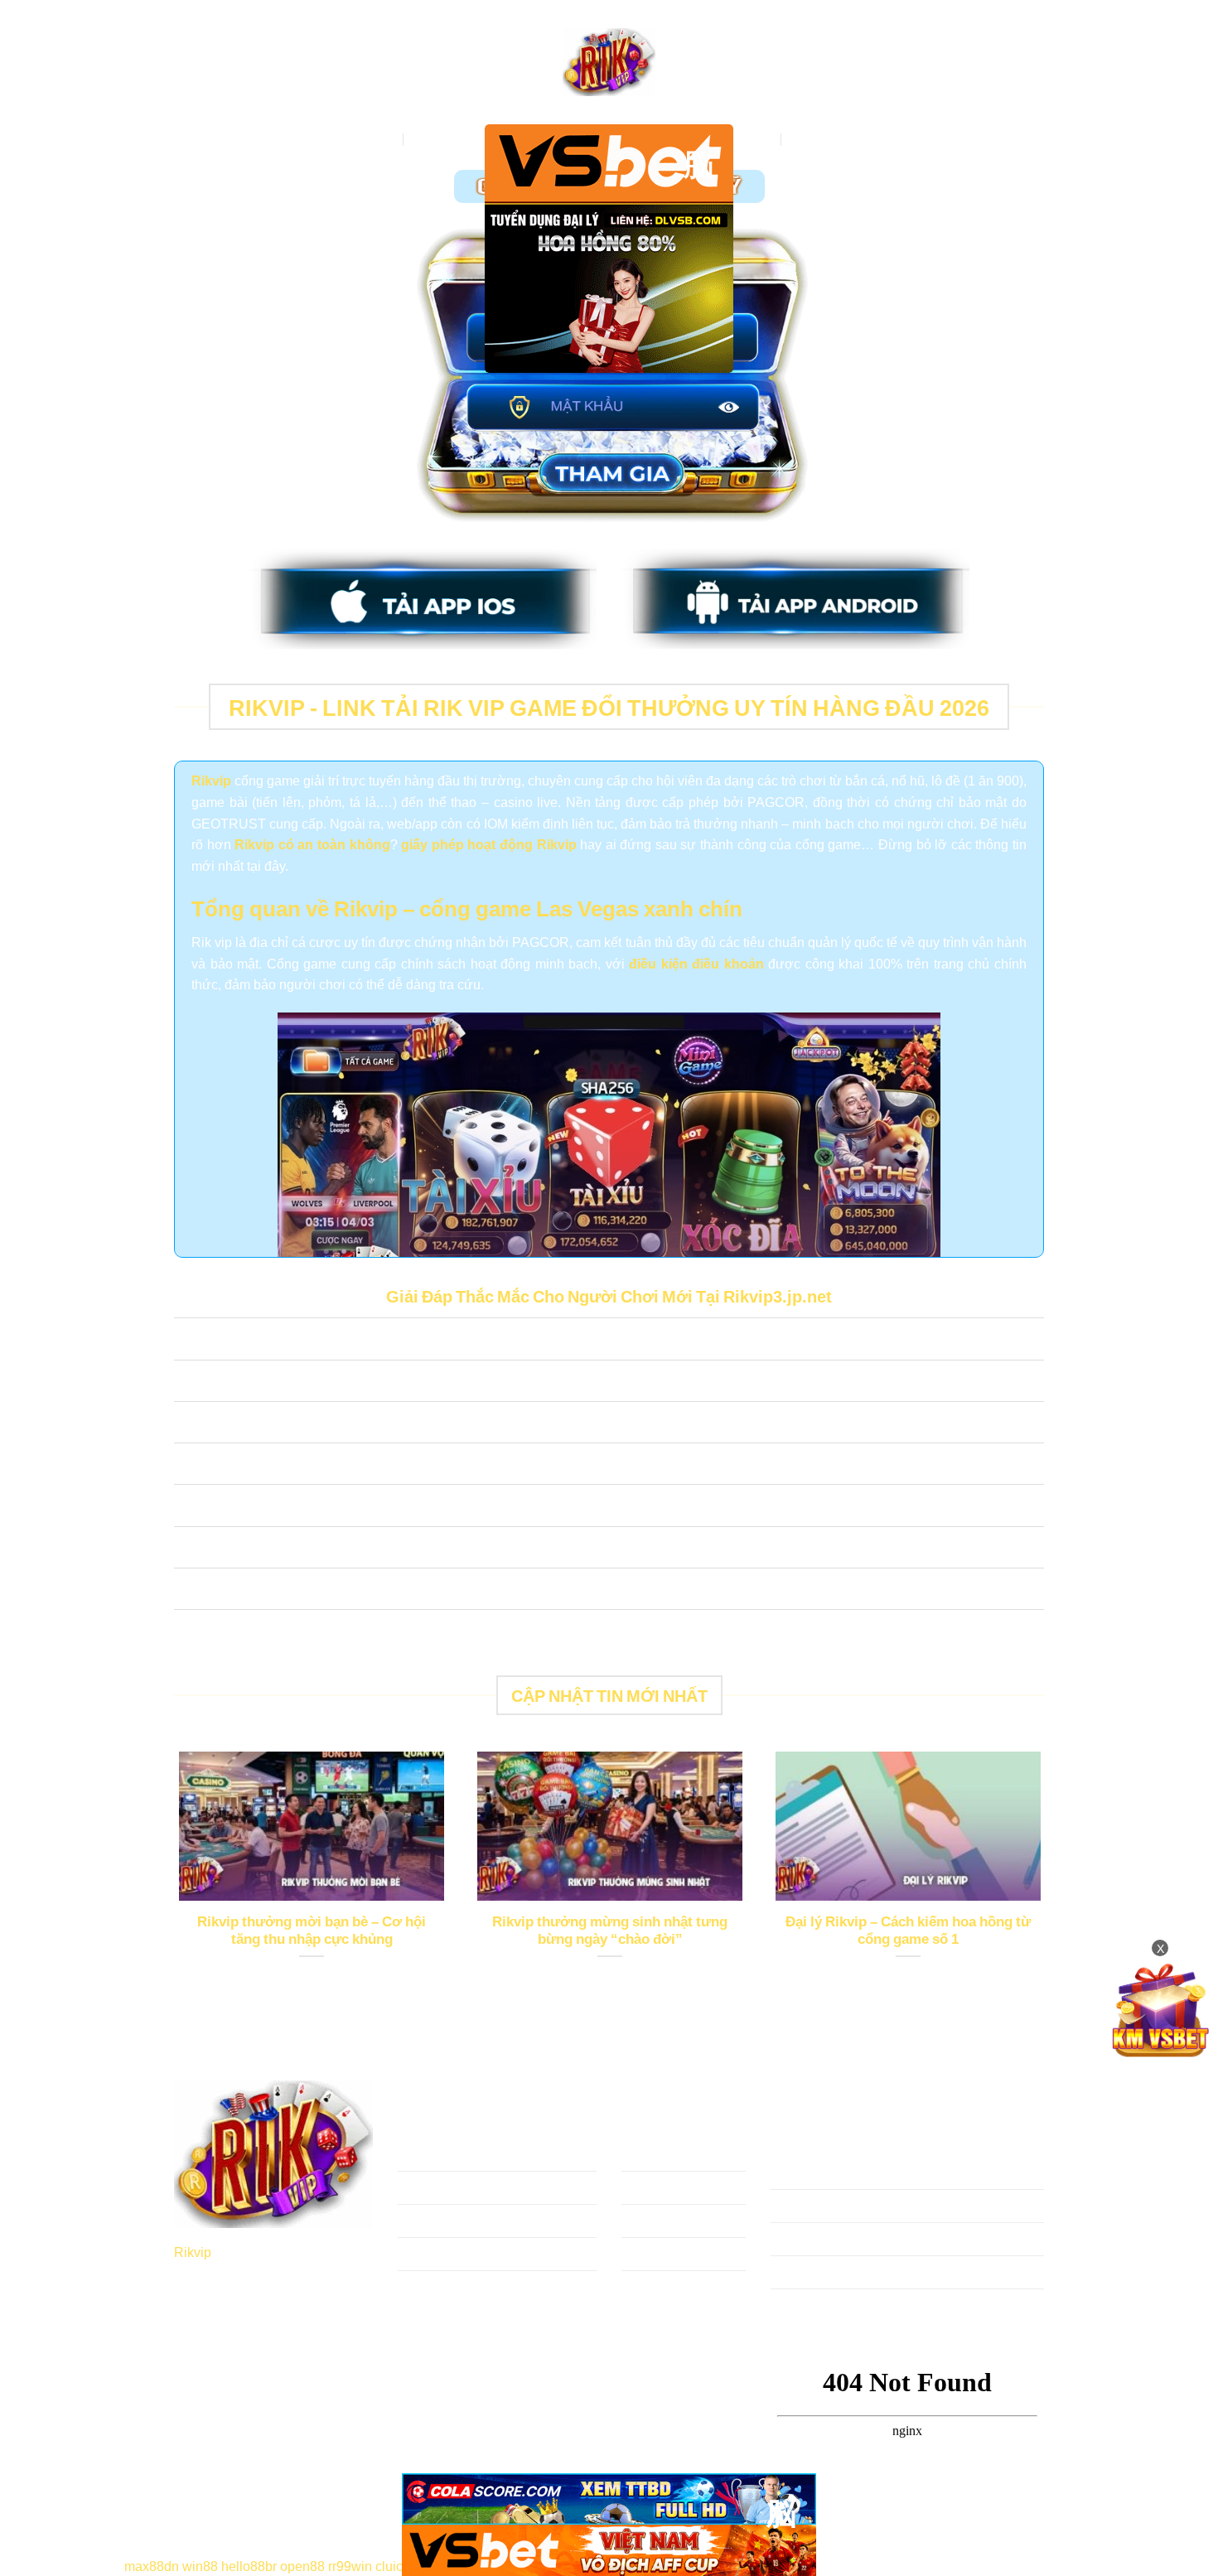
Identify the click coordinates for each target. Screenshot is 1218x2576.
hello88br (249, 2565)
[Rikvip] (609, 63)
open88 (302, 2565)
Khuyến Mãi (826, 139)
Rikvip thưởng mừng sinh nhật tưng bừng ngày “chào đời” (610, 1930)
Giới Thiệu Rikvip (464, 139)
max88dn (152, 2565)
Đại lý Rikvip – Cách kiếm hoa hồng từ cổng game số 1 (908, 1930)
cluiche (396, 2565)
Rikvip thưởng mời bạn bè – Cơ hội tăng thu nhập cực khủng (312, 1930)
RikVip (376, 139)
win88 (200, 2565)
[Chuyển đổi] (190, 1341)
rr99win (350, 2565)
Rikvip (193, 2251)
